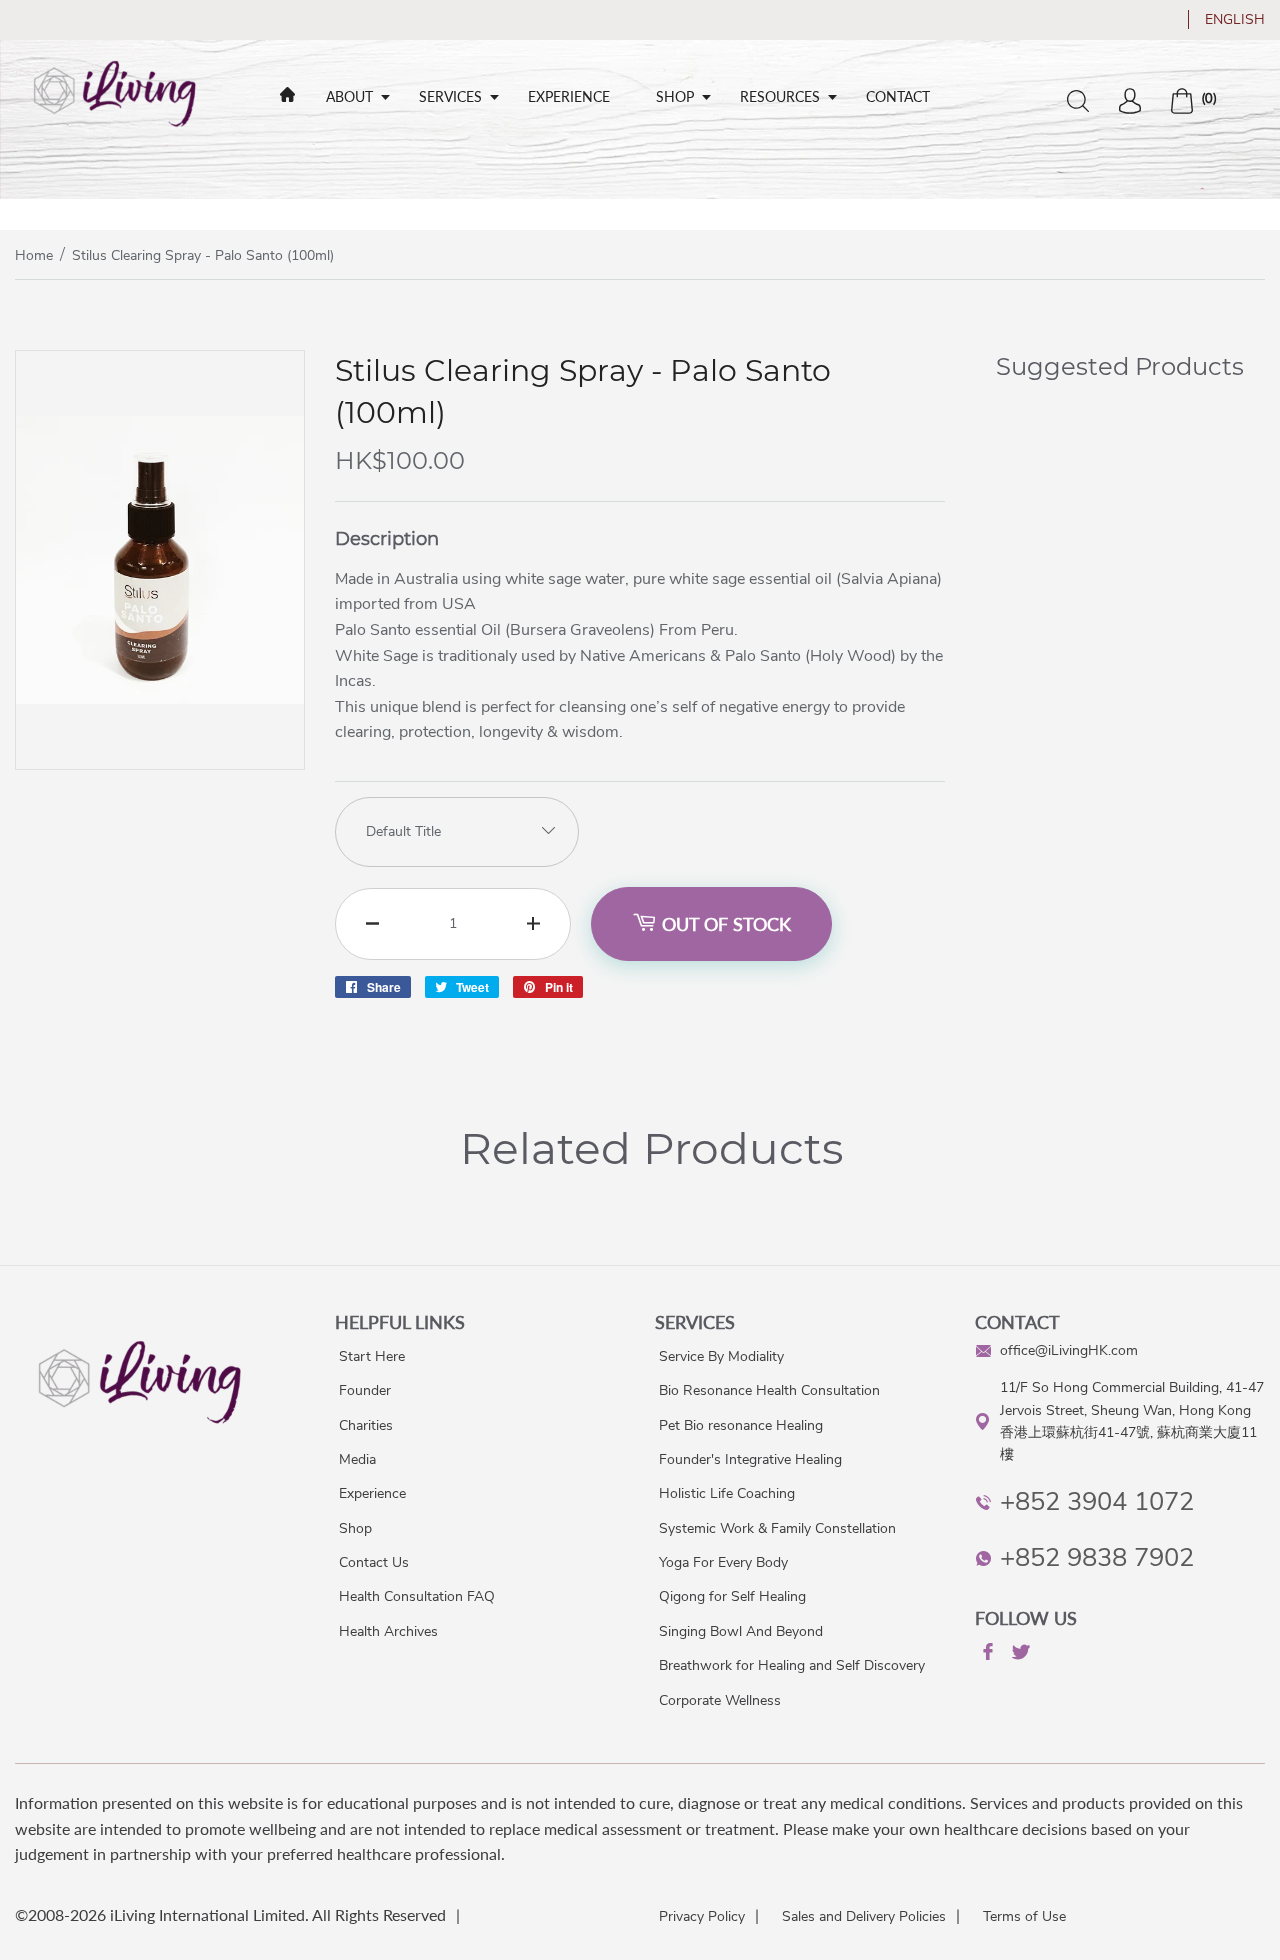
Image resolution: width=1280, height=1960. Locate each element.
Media (357, 1459)
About (349, 96)
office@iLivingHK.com (1069, 1350)
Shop (675, 96)
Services (450, 96)
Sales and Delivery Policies (864, 1916)
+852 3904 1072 (1097, 1501)
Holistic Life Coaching (727, 1493)
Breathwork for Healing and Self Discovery (792, 1665)
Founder (365, 1390)
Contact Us (374, 1562)
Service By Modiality (721, 1356)
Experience (569, 96)
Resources (780, 96)
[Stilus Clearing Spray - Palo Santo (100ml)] (160, 764)
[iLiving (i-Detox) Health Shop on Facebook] (986, 1655)
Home (34, 255)
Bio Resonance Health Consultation (769, 1390)
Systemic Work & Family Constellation (777, 1528)
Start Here (372, 1356)
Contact (898, 96)
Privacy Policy (702, 1916)
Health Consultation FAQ (417, 1596)
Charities (366, 1425)
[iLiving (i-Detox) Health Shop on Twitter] (1019, 1655)
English (1235, 19)
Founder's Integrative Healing (750, 1459)
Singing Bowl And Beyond (741, 1631)
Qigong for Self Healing (732, 1596)
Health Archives (388, 1631)
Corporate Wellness (720, 1700)
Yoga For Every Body (723, 1562)
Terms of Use (1024, 1916)
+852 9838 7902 (1097, 1557)
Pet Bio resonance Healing (741, 1425)
